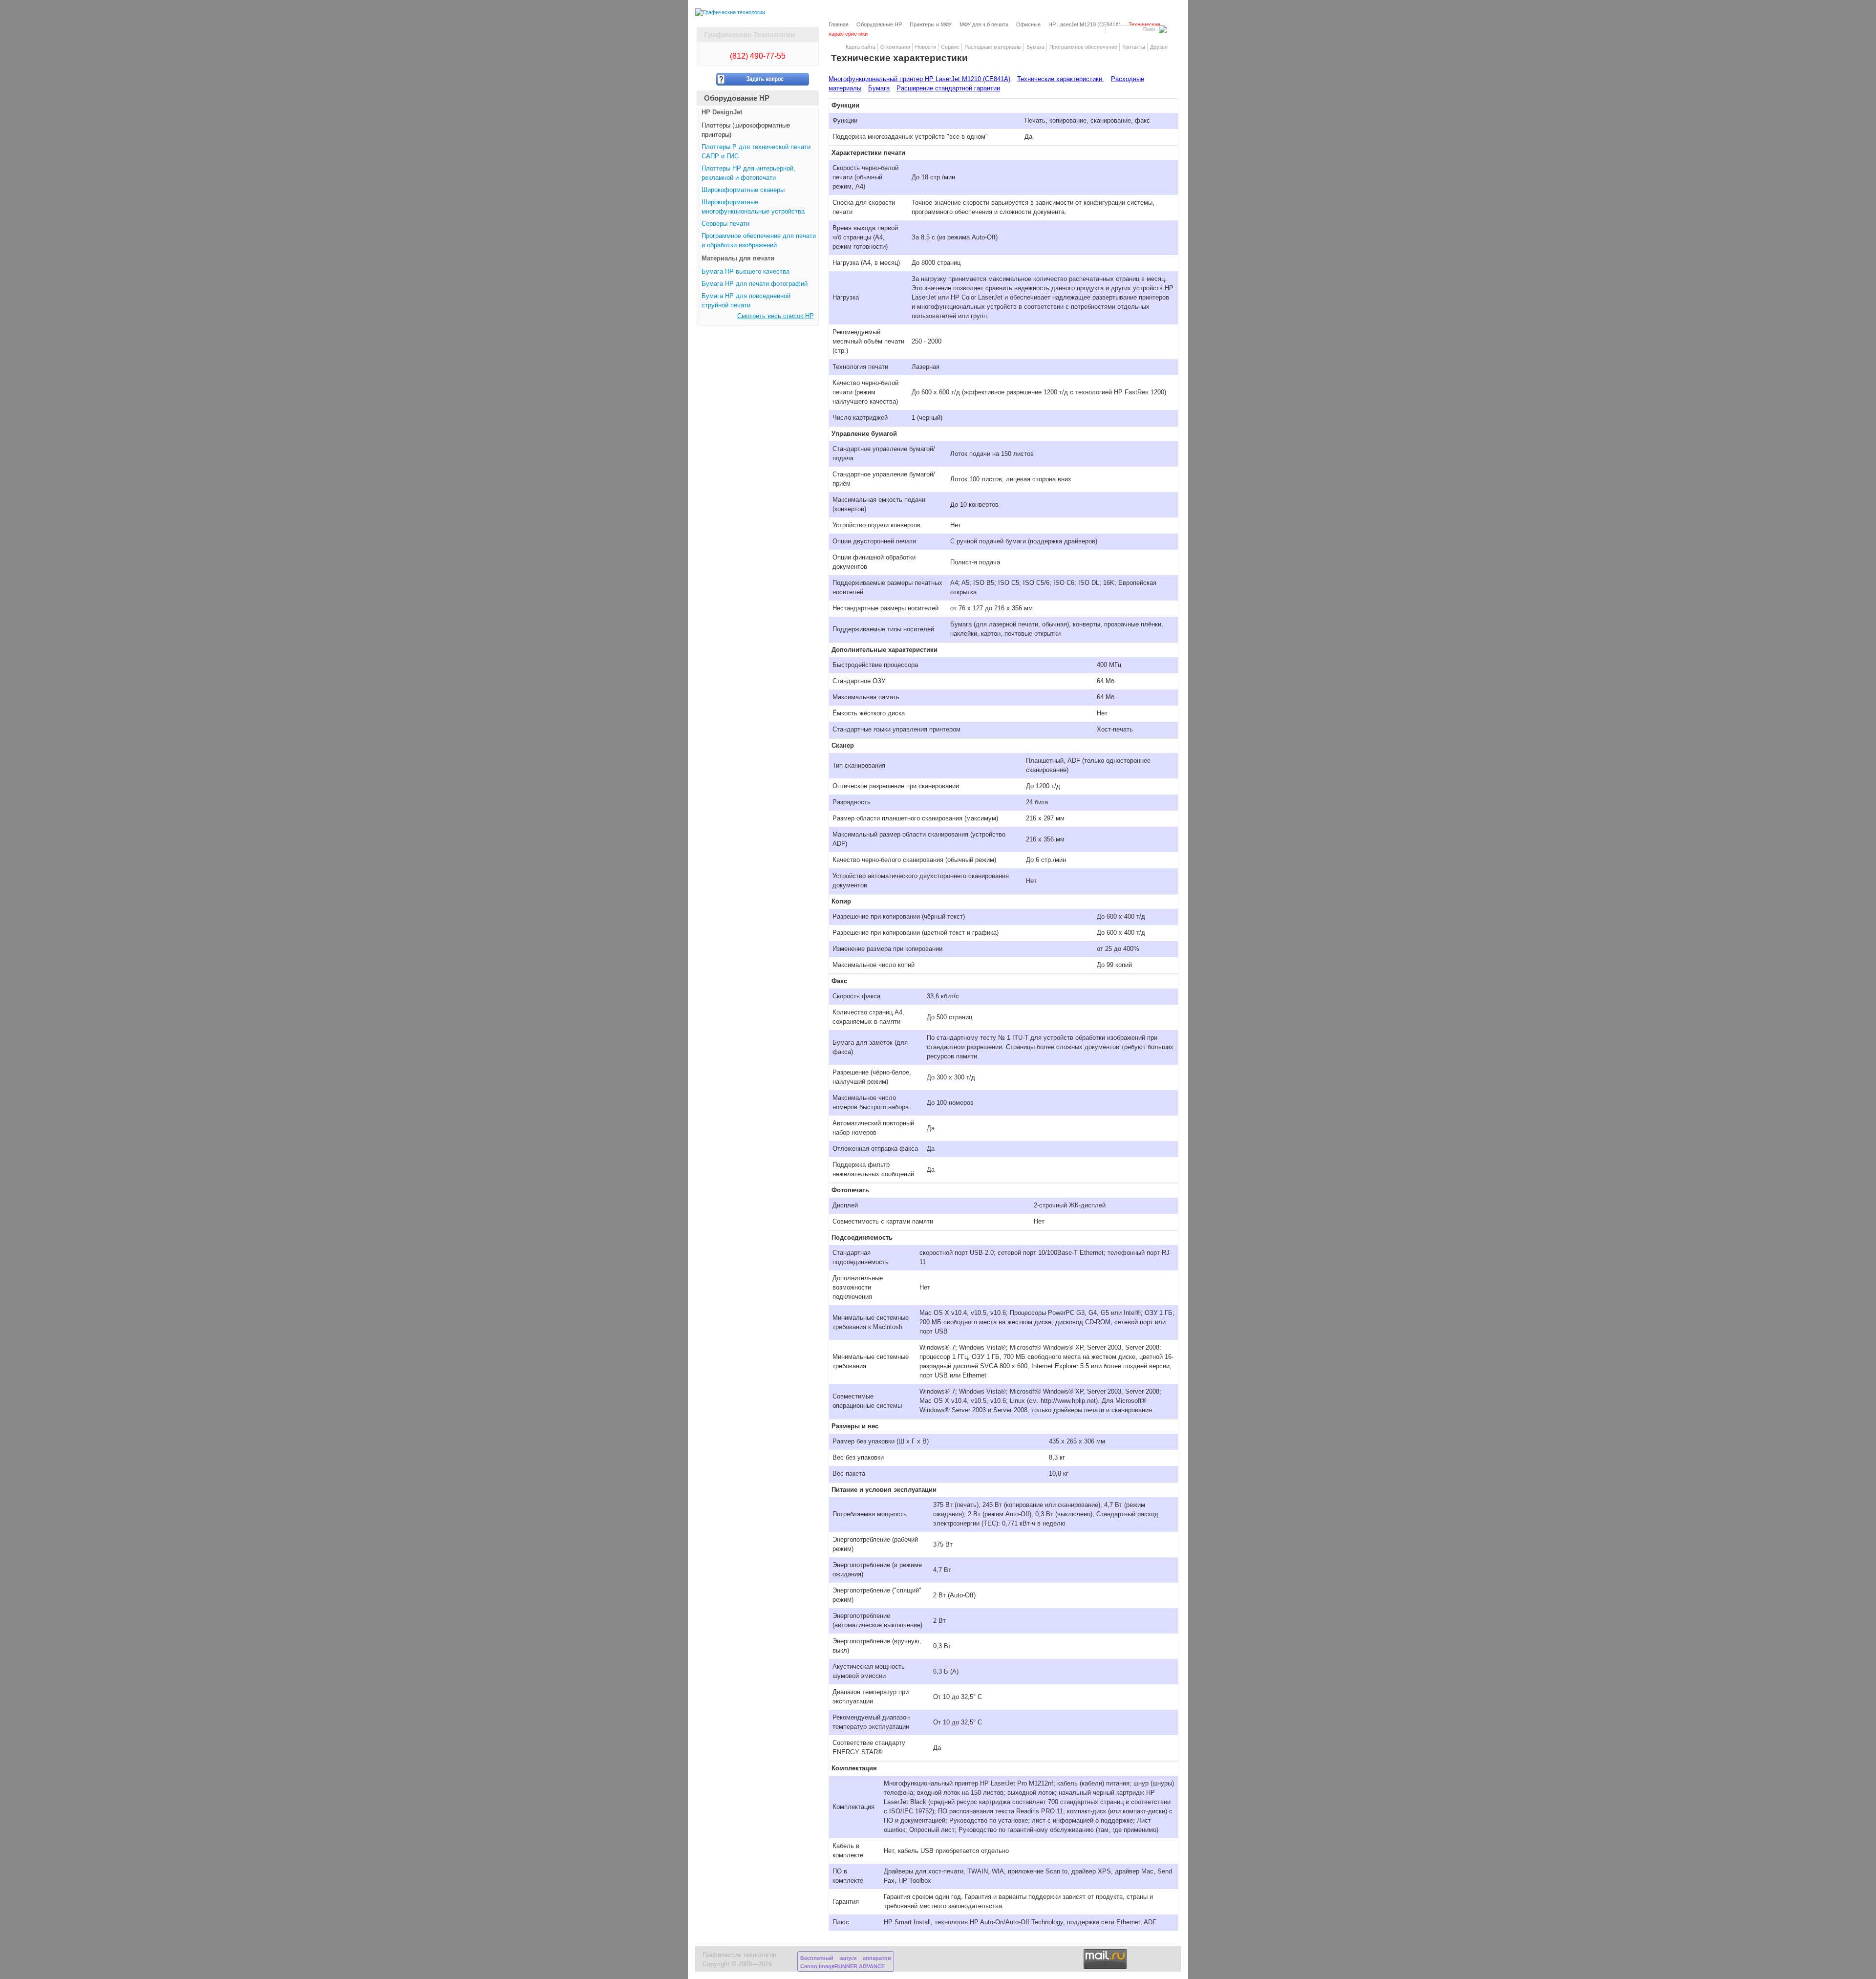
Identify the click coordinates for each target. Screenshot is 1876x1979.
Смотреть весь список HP (776, 316)
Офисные (1028, 24)
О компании (895, 47)
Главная (839, 24)
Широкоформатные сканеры (743, 190)
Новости (926, 47)
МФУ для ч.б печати (984, 24)
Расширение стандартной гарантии (948, 88)
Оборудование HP (879, 24)
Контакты (1134, 47)
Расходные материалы (993, 47)
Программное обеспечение (1083, 47)
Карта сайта (861, 47)
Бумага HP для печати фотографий (755, 284)
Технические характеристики (1061, 79)
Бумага (1035, 47)
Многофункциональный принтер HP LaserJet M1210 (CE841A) (919, 79)
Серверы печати (725, 224)
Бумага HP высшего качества (746, 272)
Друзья (1159, 47)
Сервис (950, 47)
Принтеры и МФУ (931, 24)
